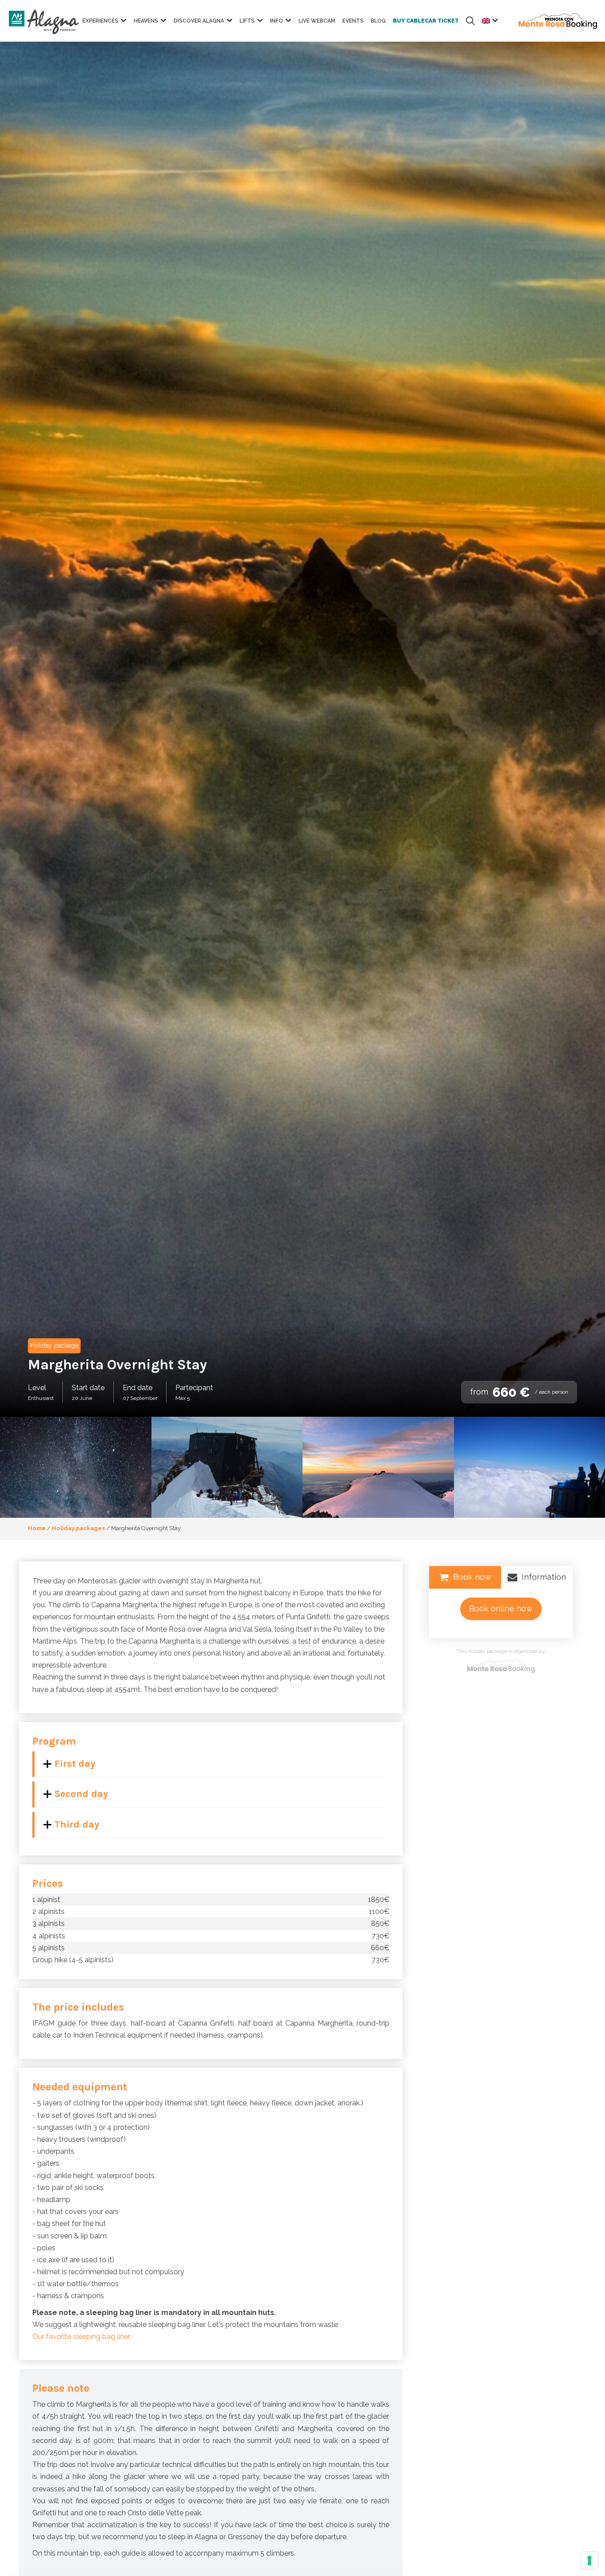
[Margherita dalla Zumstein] (378, 1467)
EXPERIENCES (100, 21)
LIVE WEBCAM (317, 21)
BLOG (378, 21)
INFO (277, 21)
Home (37, 1528)
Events (353, 21)
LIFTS (247, 21)
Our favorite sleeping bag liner (81, 2336)
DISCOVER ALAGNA (199, 21)
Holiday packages (78, 1528)
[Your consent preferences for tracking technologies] (589, 2560)
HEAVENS (146, 21)
